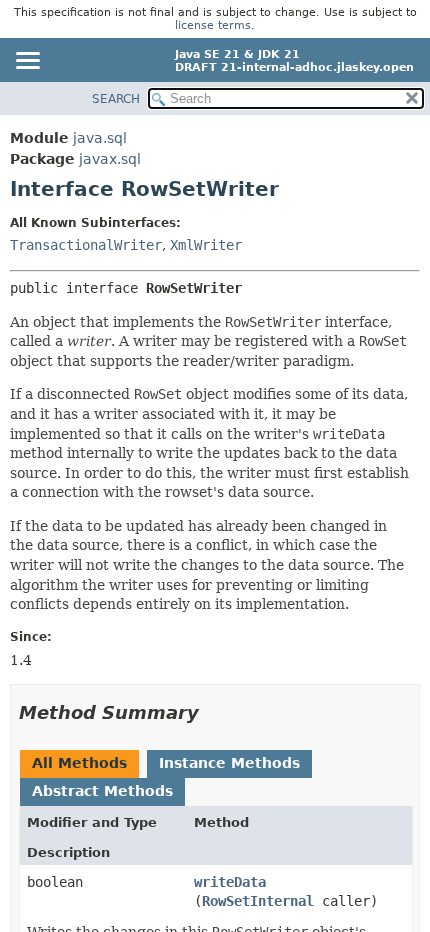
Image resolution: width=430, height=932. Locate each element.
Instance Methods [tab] (229, 763)
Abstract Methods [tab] (102, 791)
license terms (213, 25)
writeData (230, 882)
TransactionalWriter (86, 245)
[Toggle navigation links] (27, 62)
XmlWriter (206, 245)
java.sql (100, 138)
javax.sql (110, 159)
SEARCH (116, 99)
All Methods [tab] (79, 763)
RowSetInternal (258, 901)
